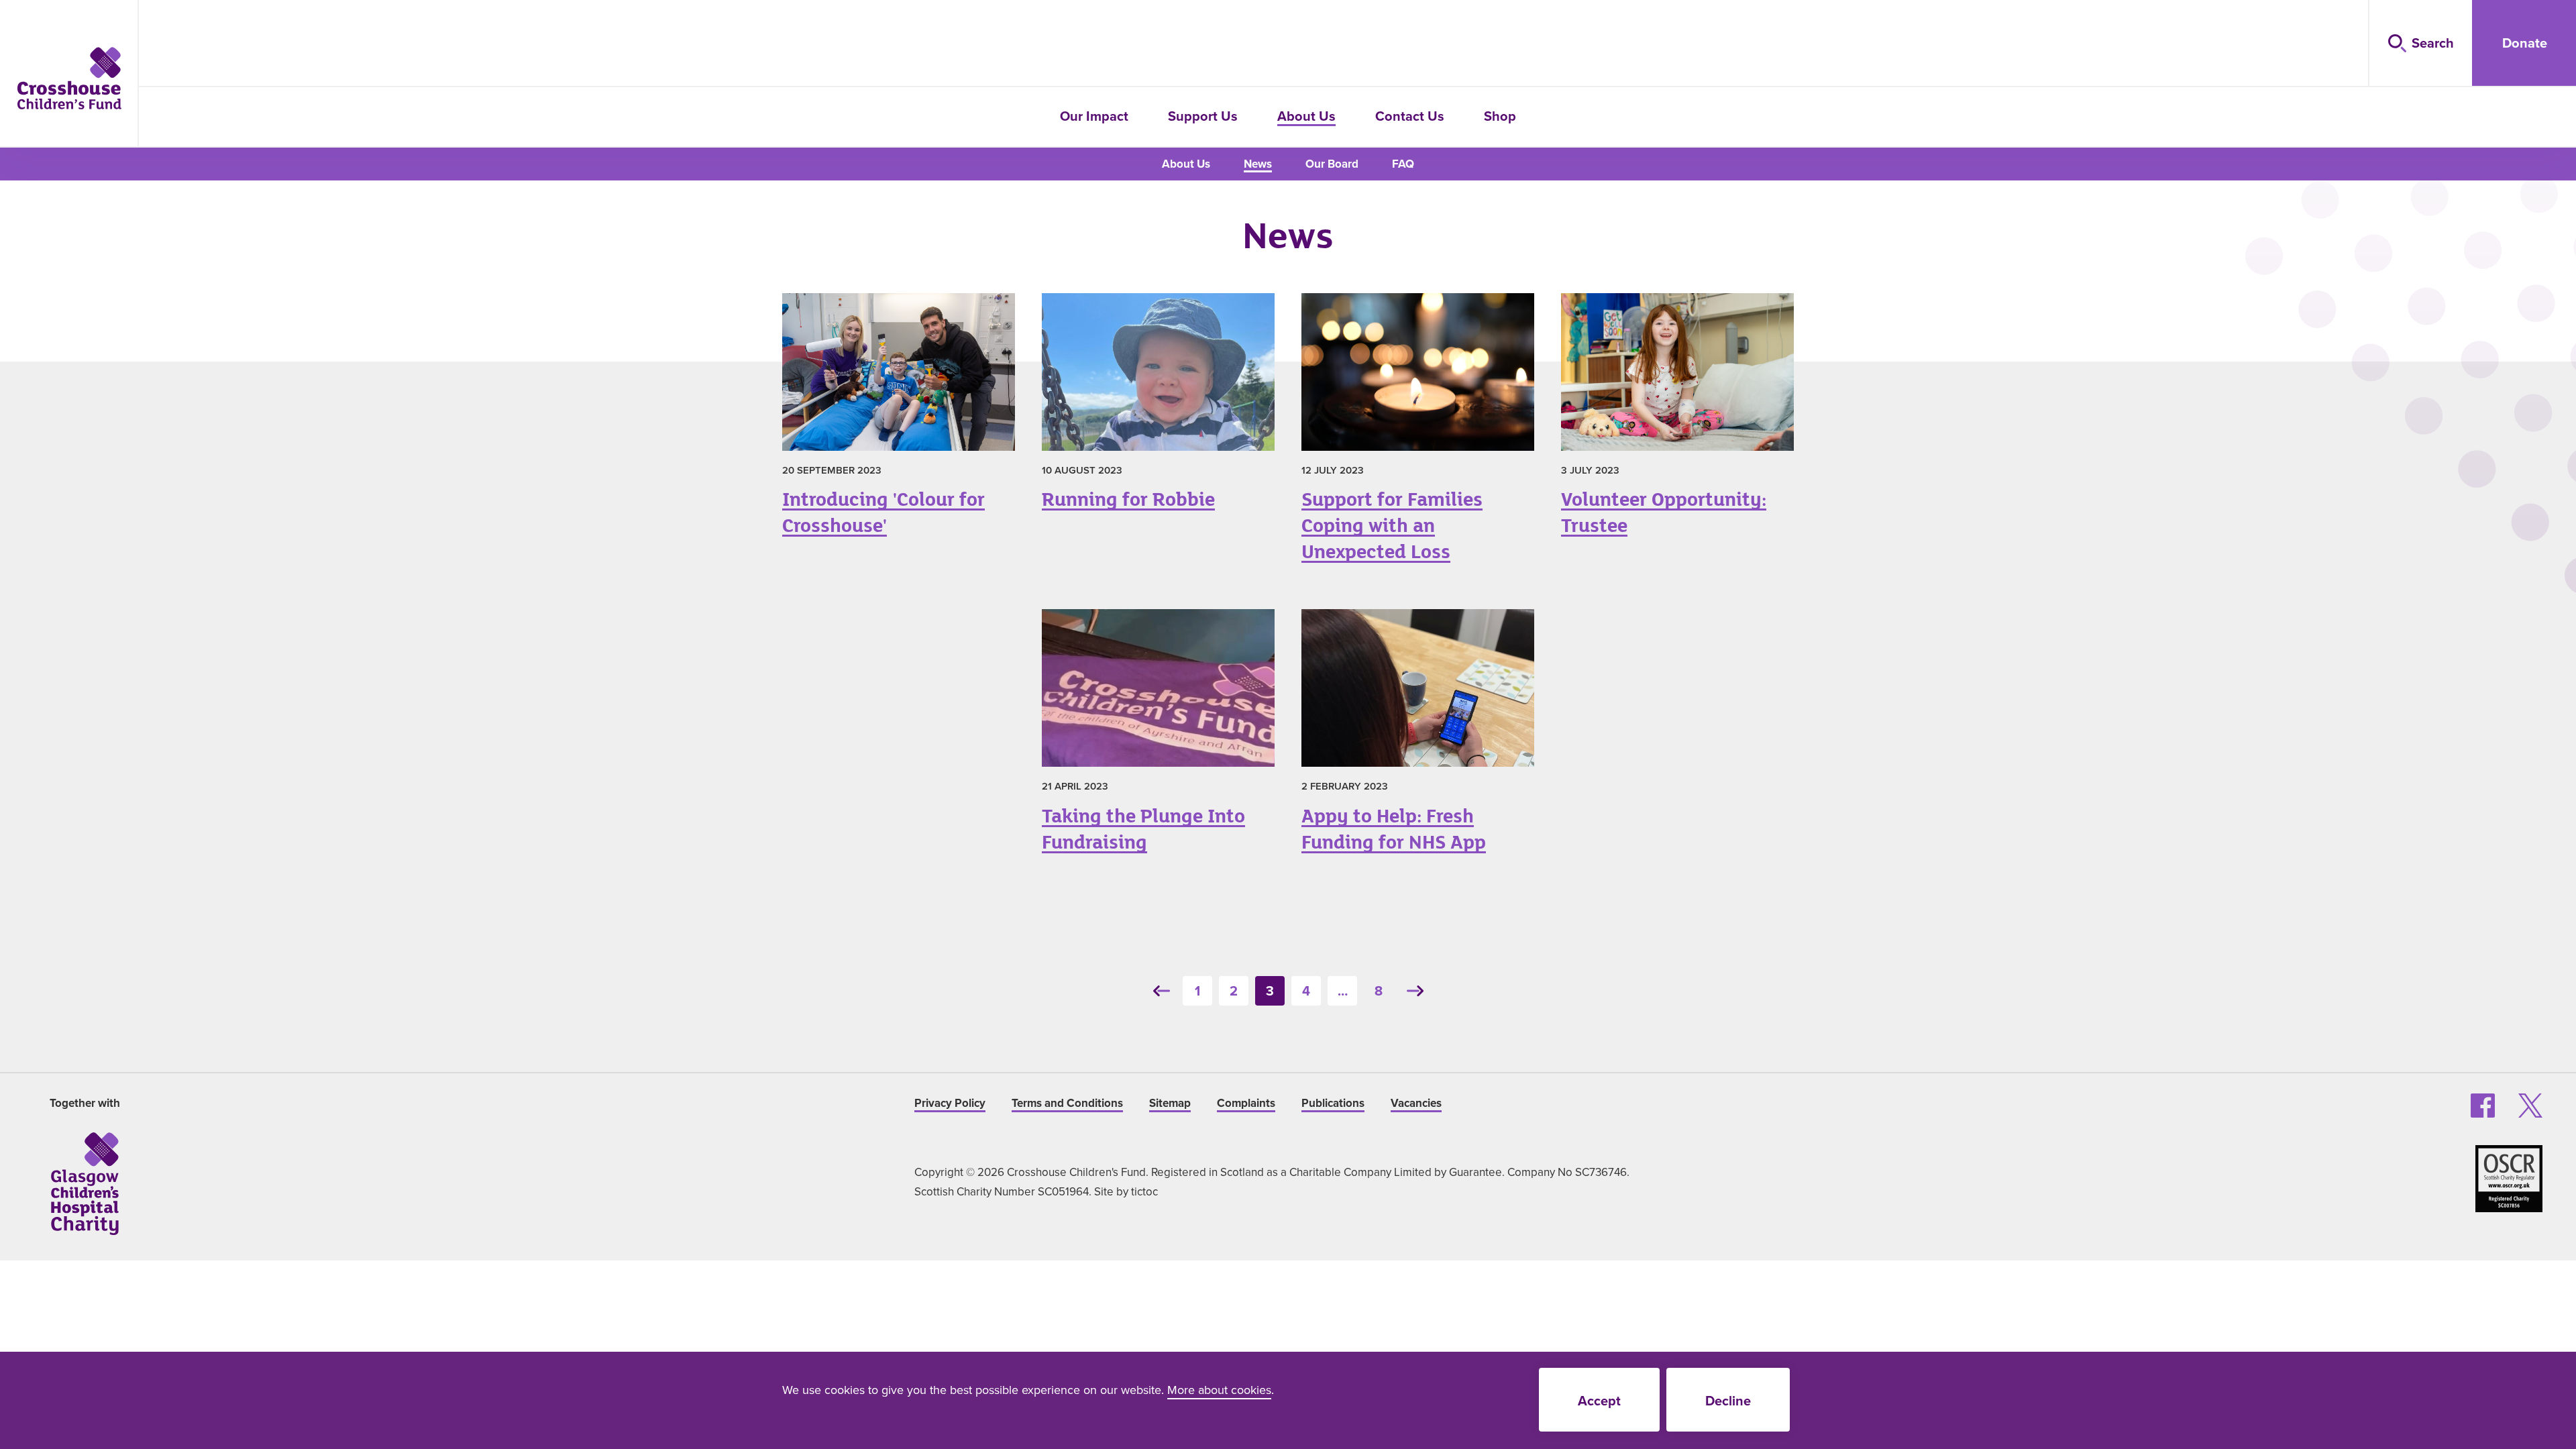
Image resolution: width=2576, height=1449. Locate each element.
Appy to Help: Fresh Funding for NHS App (1417, 737)
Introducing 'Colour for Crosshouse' (898, 421)
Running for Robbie (1158, 408)
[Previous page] (1161, 991)
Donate (2525, 43)
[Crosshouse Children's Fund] (69, 78)
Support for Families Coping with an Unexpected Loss (1417, 434)
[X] (2530, 1106)
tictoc (1144, 1191)
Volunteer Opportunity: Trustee (1677, 421)
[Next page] (1415, 991)
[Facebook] (2483, 1106)
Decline (1728, 1400)
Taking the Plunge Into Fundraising (1158, 737)
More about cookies (1219, 1390)
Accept (1599, 1400)
